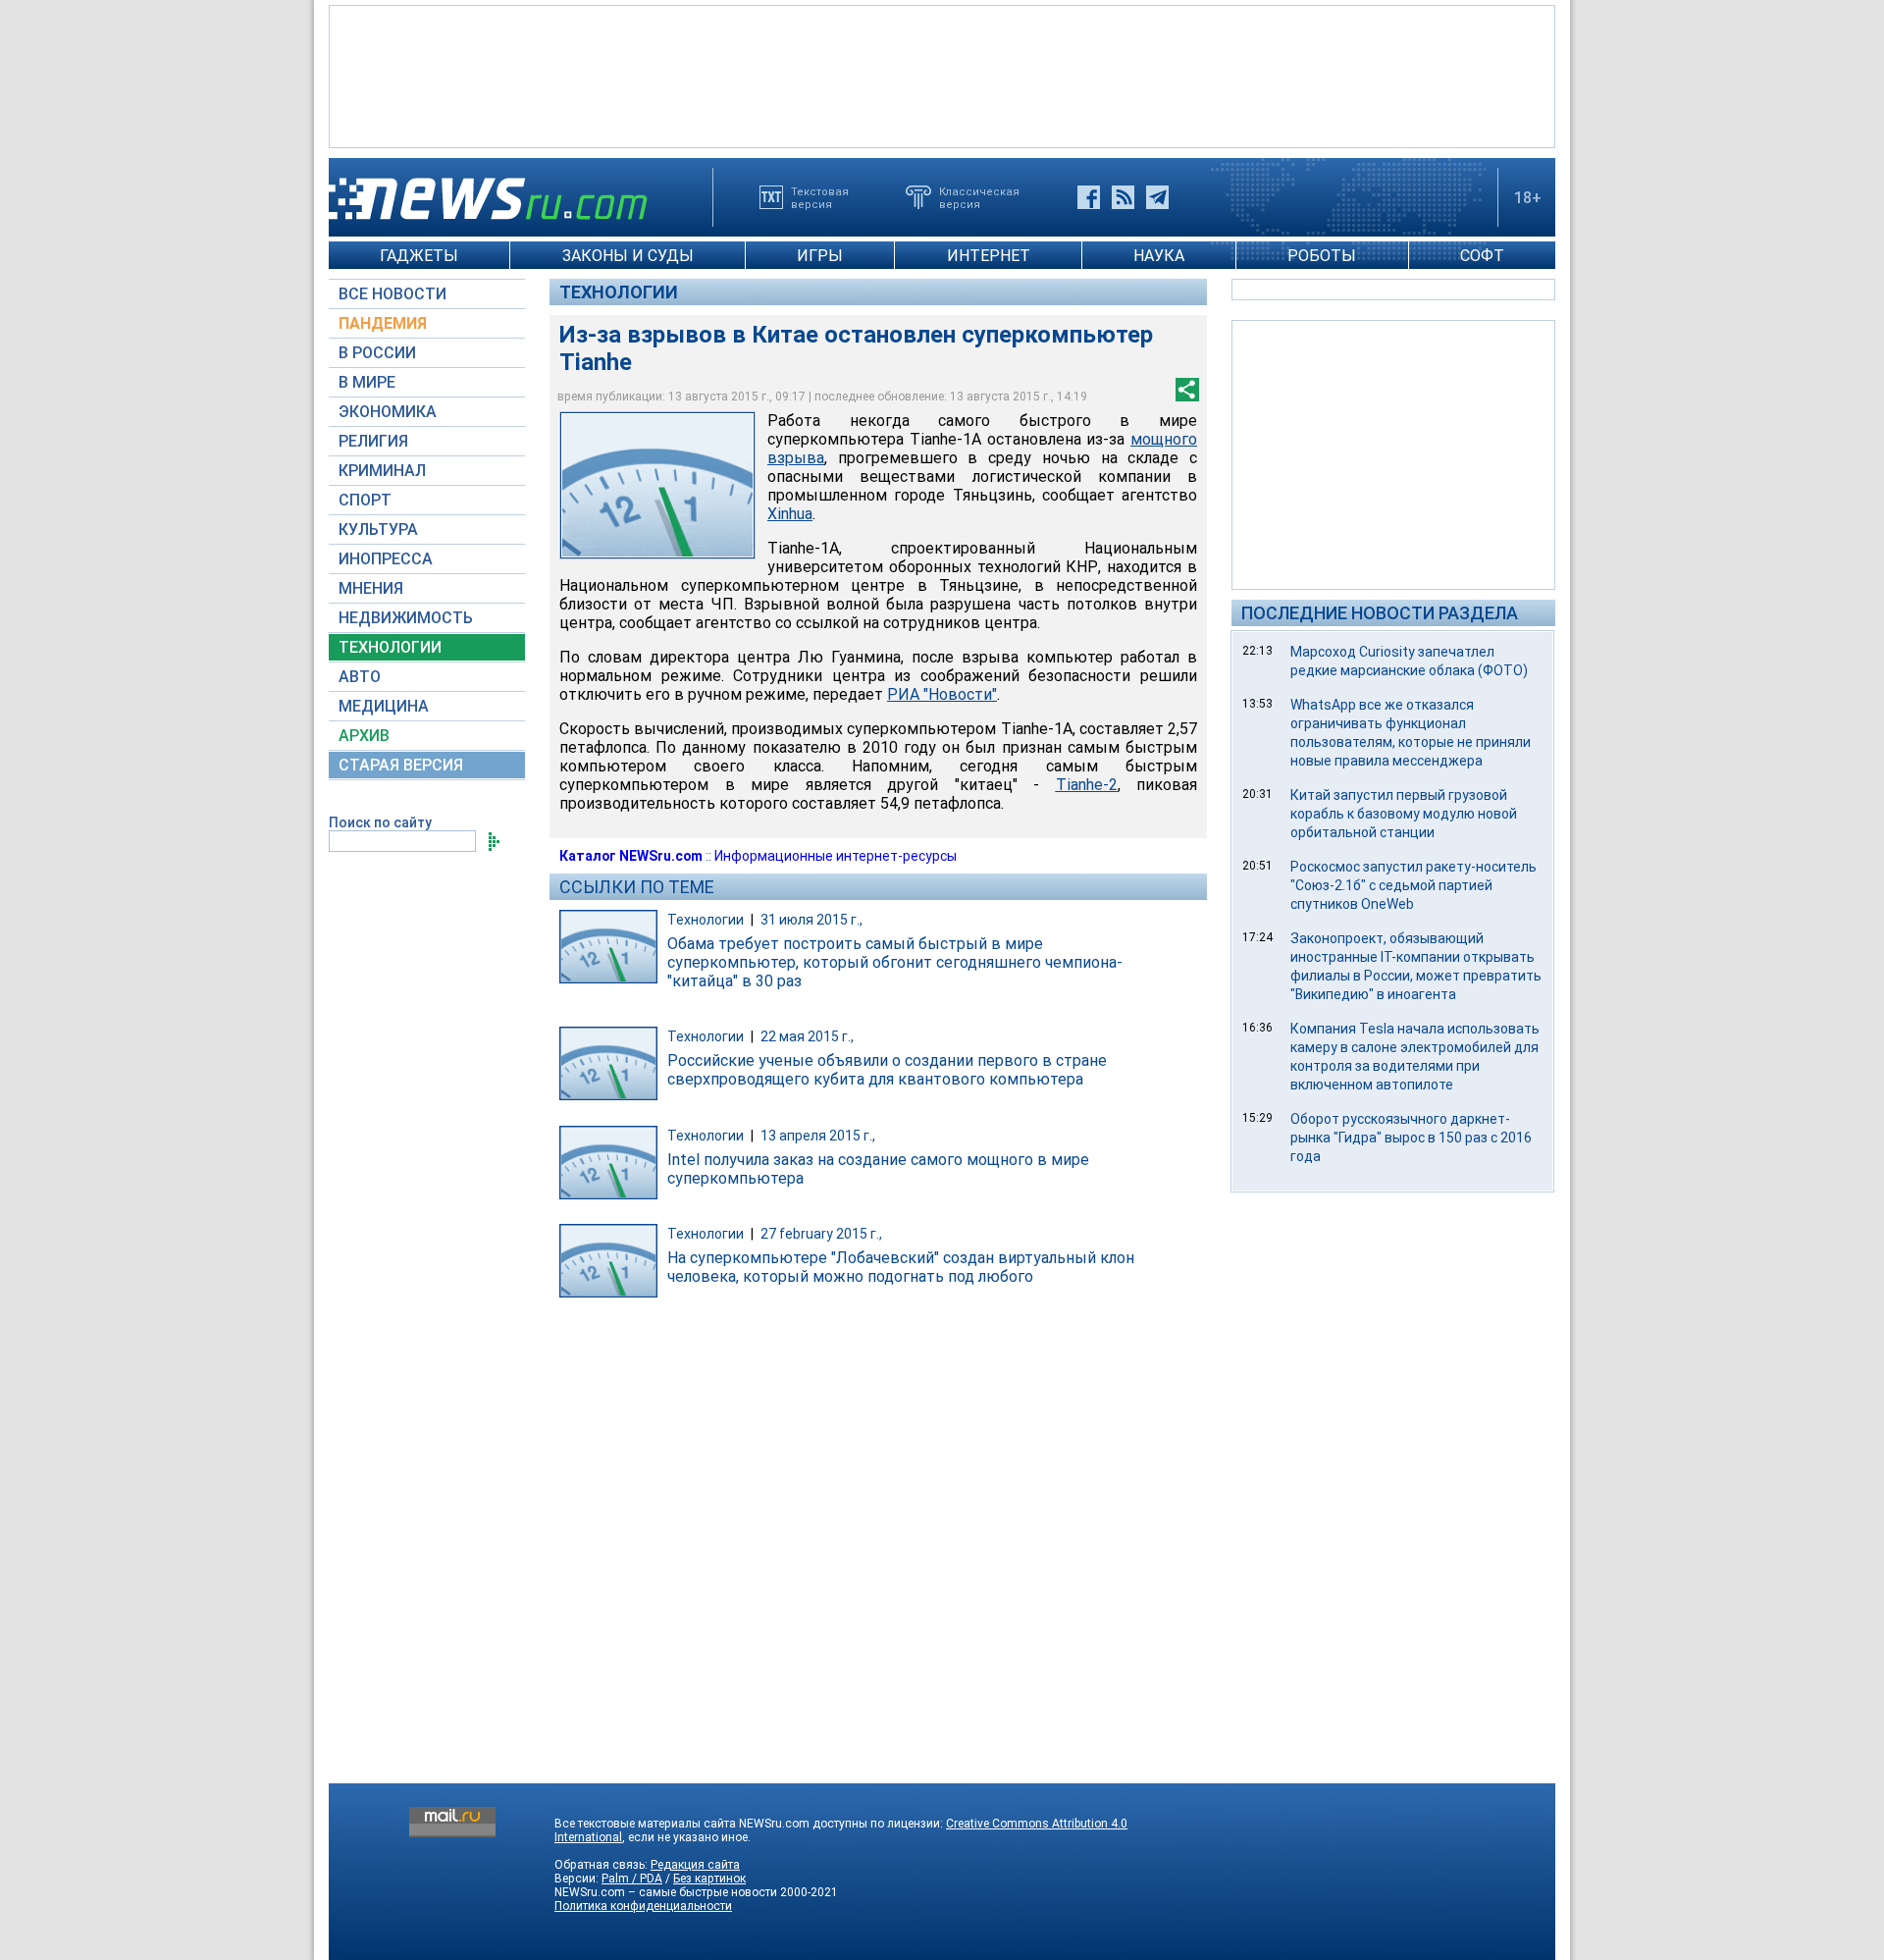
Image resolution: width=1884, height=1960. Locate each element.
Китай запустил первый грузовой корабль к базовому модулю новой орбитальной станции (1404, 814)
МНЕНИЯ (371, 588)
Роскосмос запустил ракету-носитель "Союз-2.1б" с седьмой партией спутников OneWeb (1413, 885)
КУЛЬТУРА (378, 530)
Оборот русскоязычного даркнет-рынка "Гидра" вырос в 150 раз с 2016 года (1411, 1138)
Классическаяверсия (979, 197)
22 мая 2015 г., (807, 1036)
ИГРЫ (820, 256)
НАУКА (1159, 256)
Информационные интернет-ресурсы (836, 856)
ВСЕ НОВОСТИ (392, 294)
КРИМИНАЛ (382, 471)
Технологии (619, 292)
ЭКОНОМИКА (388, 412)
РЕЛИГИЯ (373, 441)
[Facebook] (1089, 197)
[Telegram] (1157, 197)
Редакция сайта (695, 1865)
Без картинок (709, 1879)
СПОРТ (365, 500)
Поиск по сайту (380, 822)
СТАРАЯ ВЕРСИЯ (401, 765)
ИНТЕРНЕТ (989, 256)
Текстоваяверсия (820, 197)
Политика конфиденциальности (643, 1906)
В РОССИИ (377, 353)
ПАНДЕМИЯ (383, 323)
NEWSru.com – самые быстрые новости (666, 1892)
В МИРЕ (367, 382)
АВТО (360, 677)
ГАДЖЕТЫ (419, 256)
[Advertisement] (942, 75)
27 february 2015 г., (821, 1234)
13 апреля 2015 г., (818, 1136)
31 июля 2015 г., (811, 920)
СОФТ (1482, 256)
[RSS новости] (1123, 197)
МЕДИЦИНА (384, 706)
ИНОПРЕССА (386, 559)
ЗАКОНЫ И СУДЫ (628, 256)
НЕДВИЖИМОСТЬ (406, 618)
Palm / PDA (632, 1879)
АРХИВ (364, 736)
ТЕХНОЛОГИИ (390, 647)
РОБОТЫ (1322, 256)
